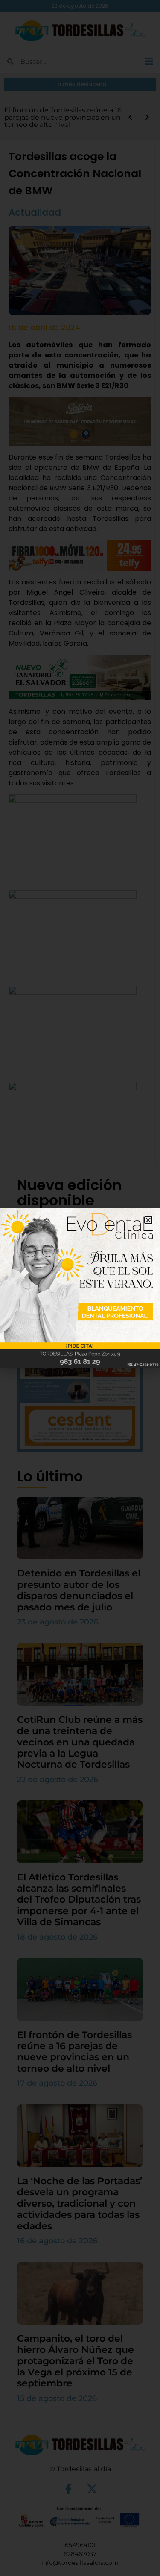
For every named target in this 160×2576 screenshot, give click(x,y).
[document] (80, 1288)
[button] (148, 1220)
